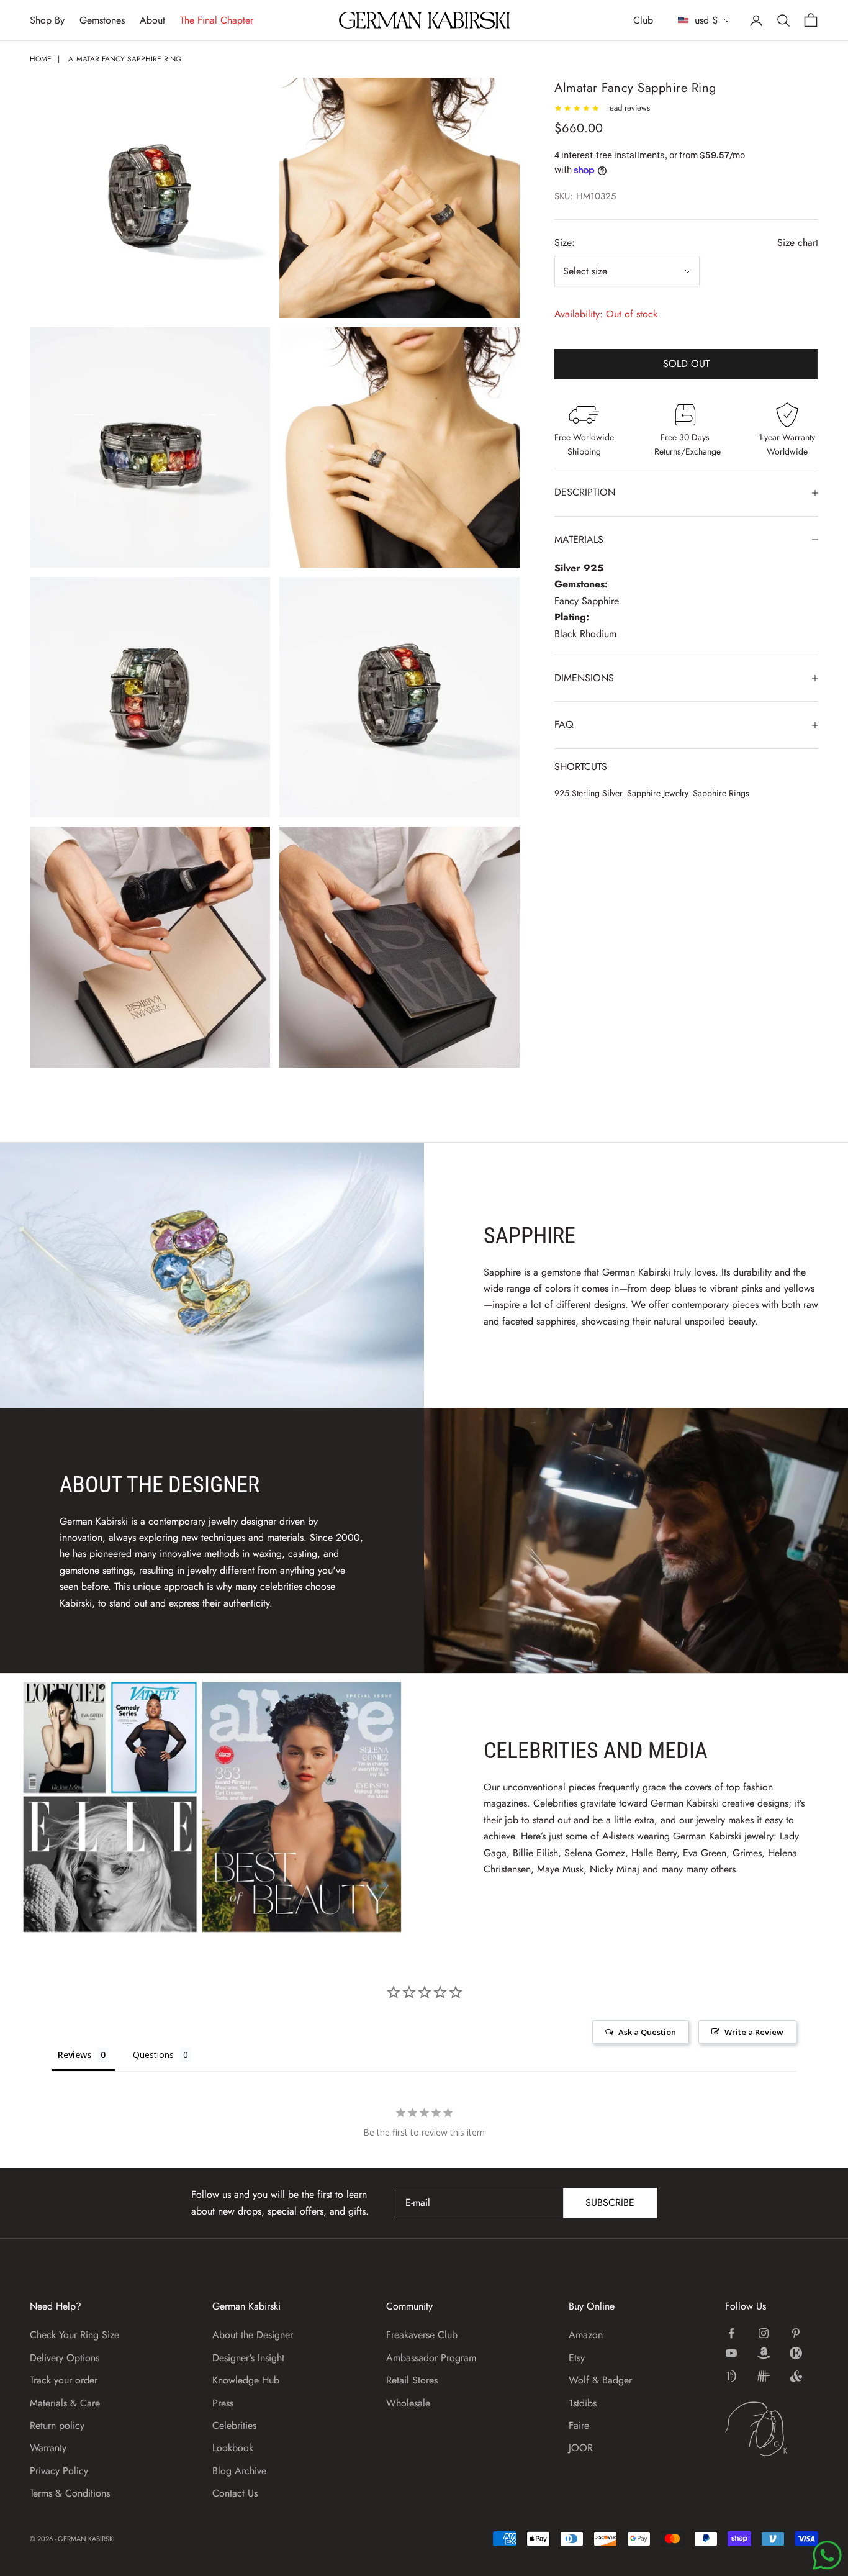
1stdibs (583, 2403)
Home (41, 59)
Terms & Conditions (70, 2493)
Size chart (798, 243)
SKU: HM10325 (585, 196)
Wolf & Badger (600, 2380)
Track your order (64, 2380)
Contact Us (235, 2493)
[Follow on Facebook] (731, 2333)
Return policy (57, 2425)
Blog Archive (239, 2471)
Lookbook (233, 2448)
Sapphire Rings (721, 793)
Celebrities (234, 2425)
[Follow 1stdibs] (731, 2376)
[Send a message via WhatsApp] (827, 2555)
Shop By (47, 20)
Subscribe (610, 2202)
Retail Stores (412, 2380)
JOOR (581, 2448)
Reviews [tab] (74, 2055)
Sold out (686, 364)
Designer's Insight (248, 2358)
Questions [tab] (153, 2055)
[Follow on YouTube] (731, 2353)
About (152, 20)
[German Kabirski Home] (772, 2429)
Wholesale (408, 2403)
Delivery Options (65, 2358)
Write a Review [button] (754, 2032)
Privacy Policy (59, 2471)
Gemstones (102, 20)
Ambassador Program (431, 2358)
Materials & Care (65, 2403)
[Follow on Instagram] (764, 2333)
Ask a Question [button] (647, 2032)
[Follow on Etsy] (796, 2353)
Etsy (577, 2358)
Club (643, 20)
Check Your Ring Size (74, 2335)
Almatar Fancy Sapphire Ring (125, 59)
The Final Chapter (217, 20)
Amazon (586, 2335)
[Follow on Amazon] (764, 2353)
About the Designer (253, 2335)
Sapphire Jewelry (658, 793)
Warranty (48, 2448)
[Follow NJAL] (764, 2376)
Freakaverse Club (422, 2335)
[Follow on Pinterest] (796, 2333)
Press (223, 2403)
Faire (579, 2425)
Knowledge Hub (246, 2380)
